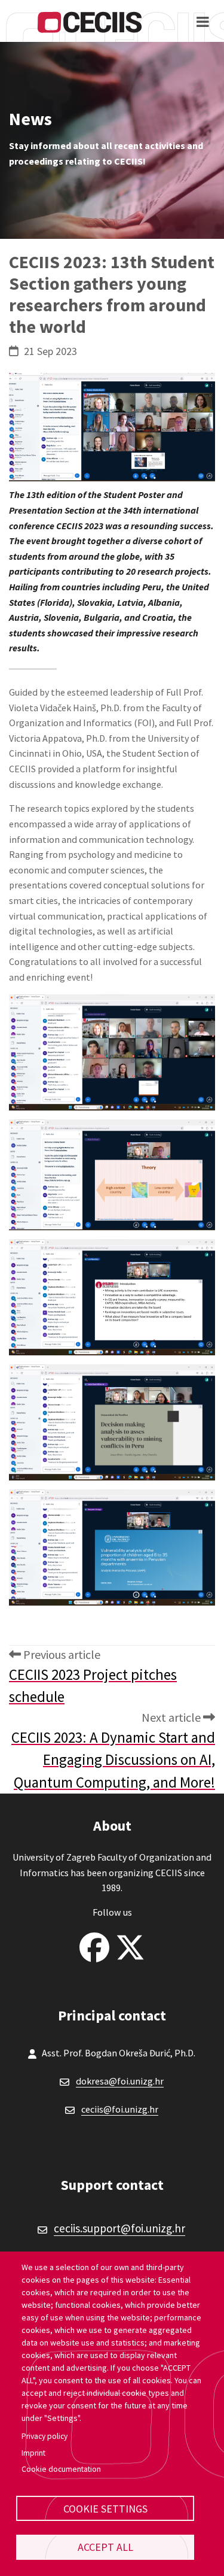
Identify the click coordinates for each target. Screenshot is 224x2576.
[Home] (90, 21)
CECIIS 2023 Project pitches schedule (93, 1686)
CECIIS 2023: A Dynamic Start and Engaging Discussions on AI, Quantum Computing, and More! (113, 1760)
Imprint (33, 2453)
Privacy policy (45, 2436)
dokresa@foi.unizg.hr (120, 2081)
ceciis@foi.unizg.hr (120, 2109)
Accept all (105, 2547)
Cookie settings (105, 2509)
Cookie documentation (61, 2469)
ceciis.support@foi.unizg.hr (119, 2228)
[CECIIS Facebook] (94, 1944)
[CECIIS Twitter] (130, 1944)
